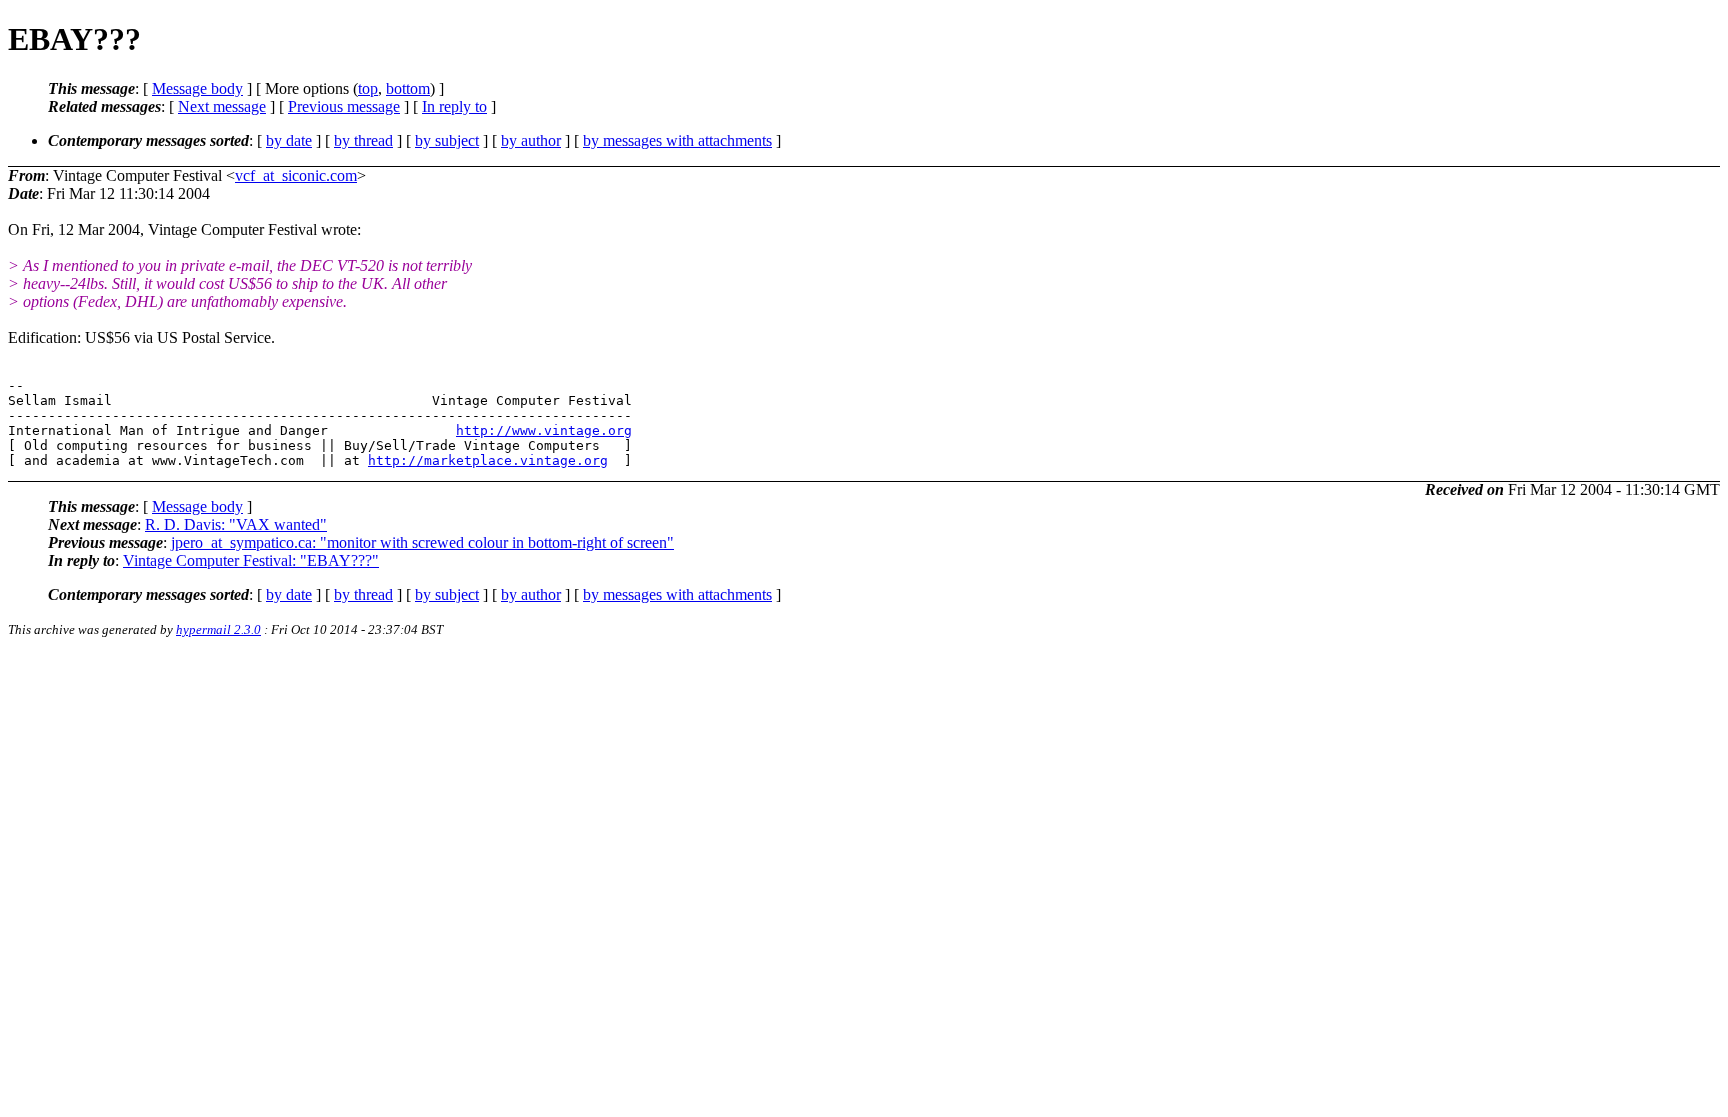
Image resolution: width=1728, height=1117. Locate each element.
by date (289, 140)
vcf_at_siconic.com (296, 175)
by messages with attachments (677, 140)
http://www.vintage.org (544, 430)
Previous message (344, 106)
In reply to (454, 106)
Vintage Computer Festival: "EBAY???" (251, 560)
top (368, 88)
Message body (197, 88)
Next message (222, 106)
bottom (408, 88)
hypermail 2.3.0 (218, 629)
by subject (447, 140)
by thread (363, 140)
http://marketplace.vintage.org (488, 460)
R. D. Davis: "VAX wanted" (236, 524)
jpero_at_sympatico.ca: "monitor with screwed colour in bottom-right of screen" (422, 542)
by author (531, 140)
